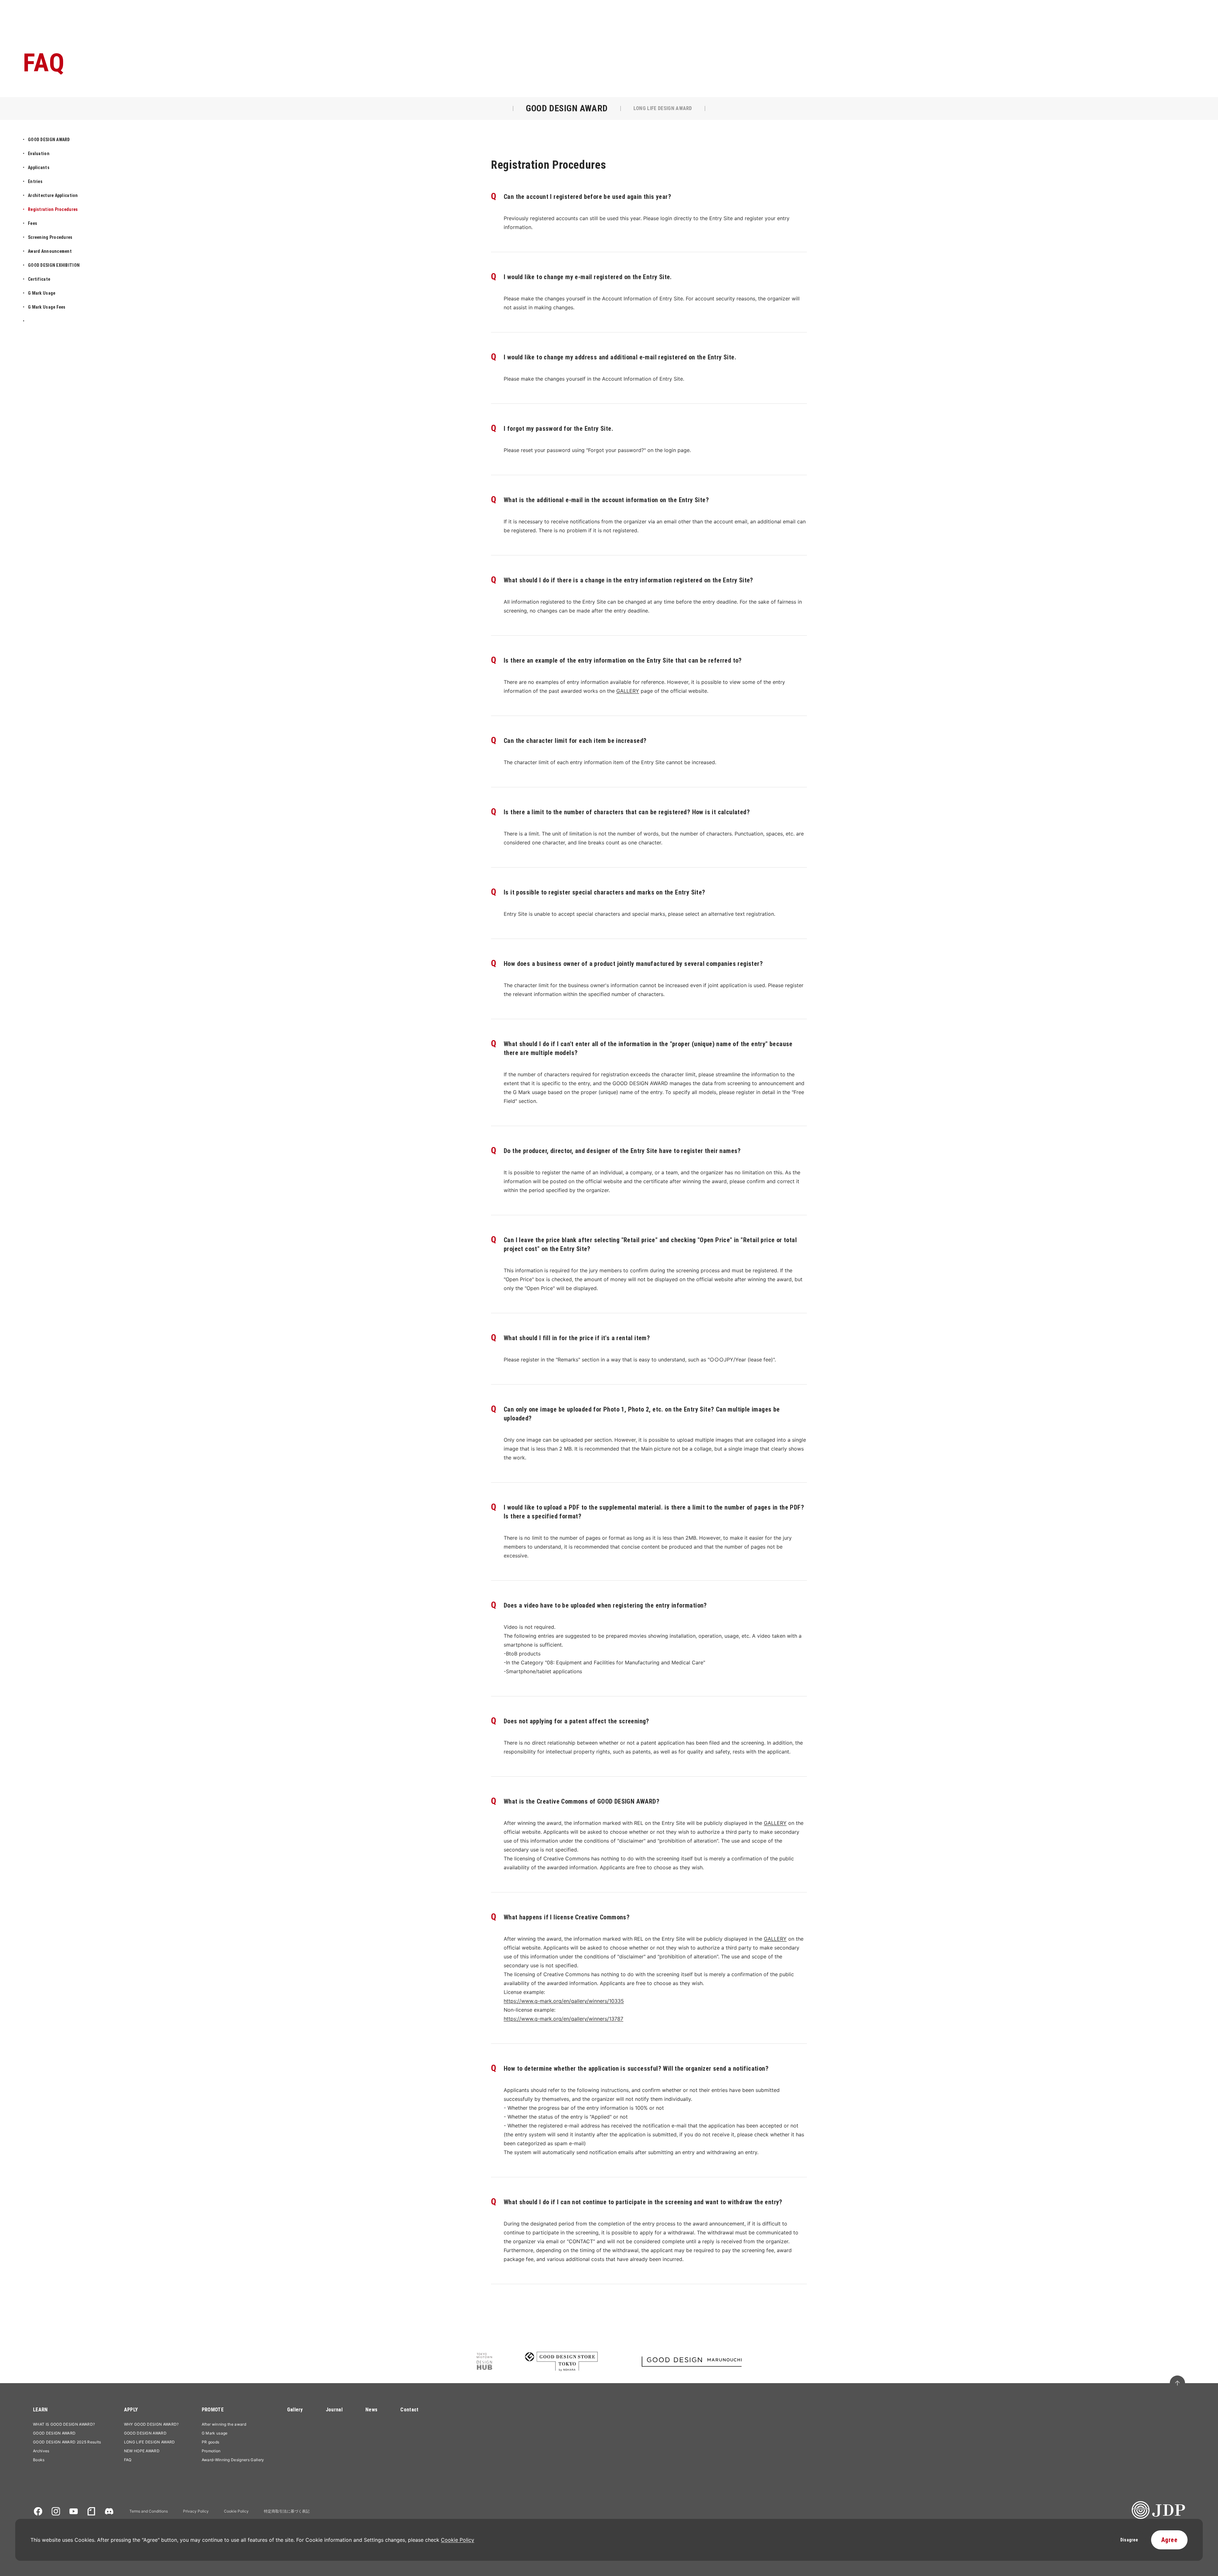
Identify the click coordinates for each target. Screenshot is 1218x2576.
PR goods (211, 2442)
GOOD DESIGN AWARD (54, 2433)
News (371, 2410)
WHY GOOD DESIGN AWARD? (151, 2424)
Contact (409, 2410)
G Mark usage (215, 2433)
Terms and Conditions (149, 2511)
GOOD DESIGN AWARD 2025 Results (67, 2442)
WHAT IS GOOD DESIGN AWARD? (64, 2424)
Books (39, 2460)
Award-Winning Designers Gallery (233, 2460)
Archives (41, 2451)
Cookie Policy (236, 2511)
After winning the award (224, 2424)
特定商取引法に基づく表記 (287, 2511)
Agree (1169, 2540)
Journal (334, 2410)
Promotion (211, 2451)
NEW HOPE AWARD (142, 2451)
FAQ (128, 2460)
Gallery (295, 2410)
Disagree (1129, 2540)
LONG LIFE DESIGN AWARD (150, 2442)
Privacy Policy (196, 2511)
